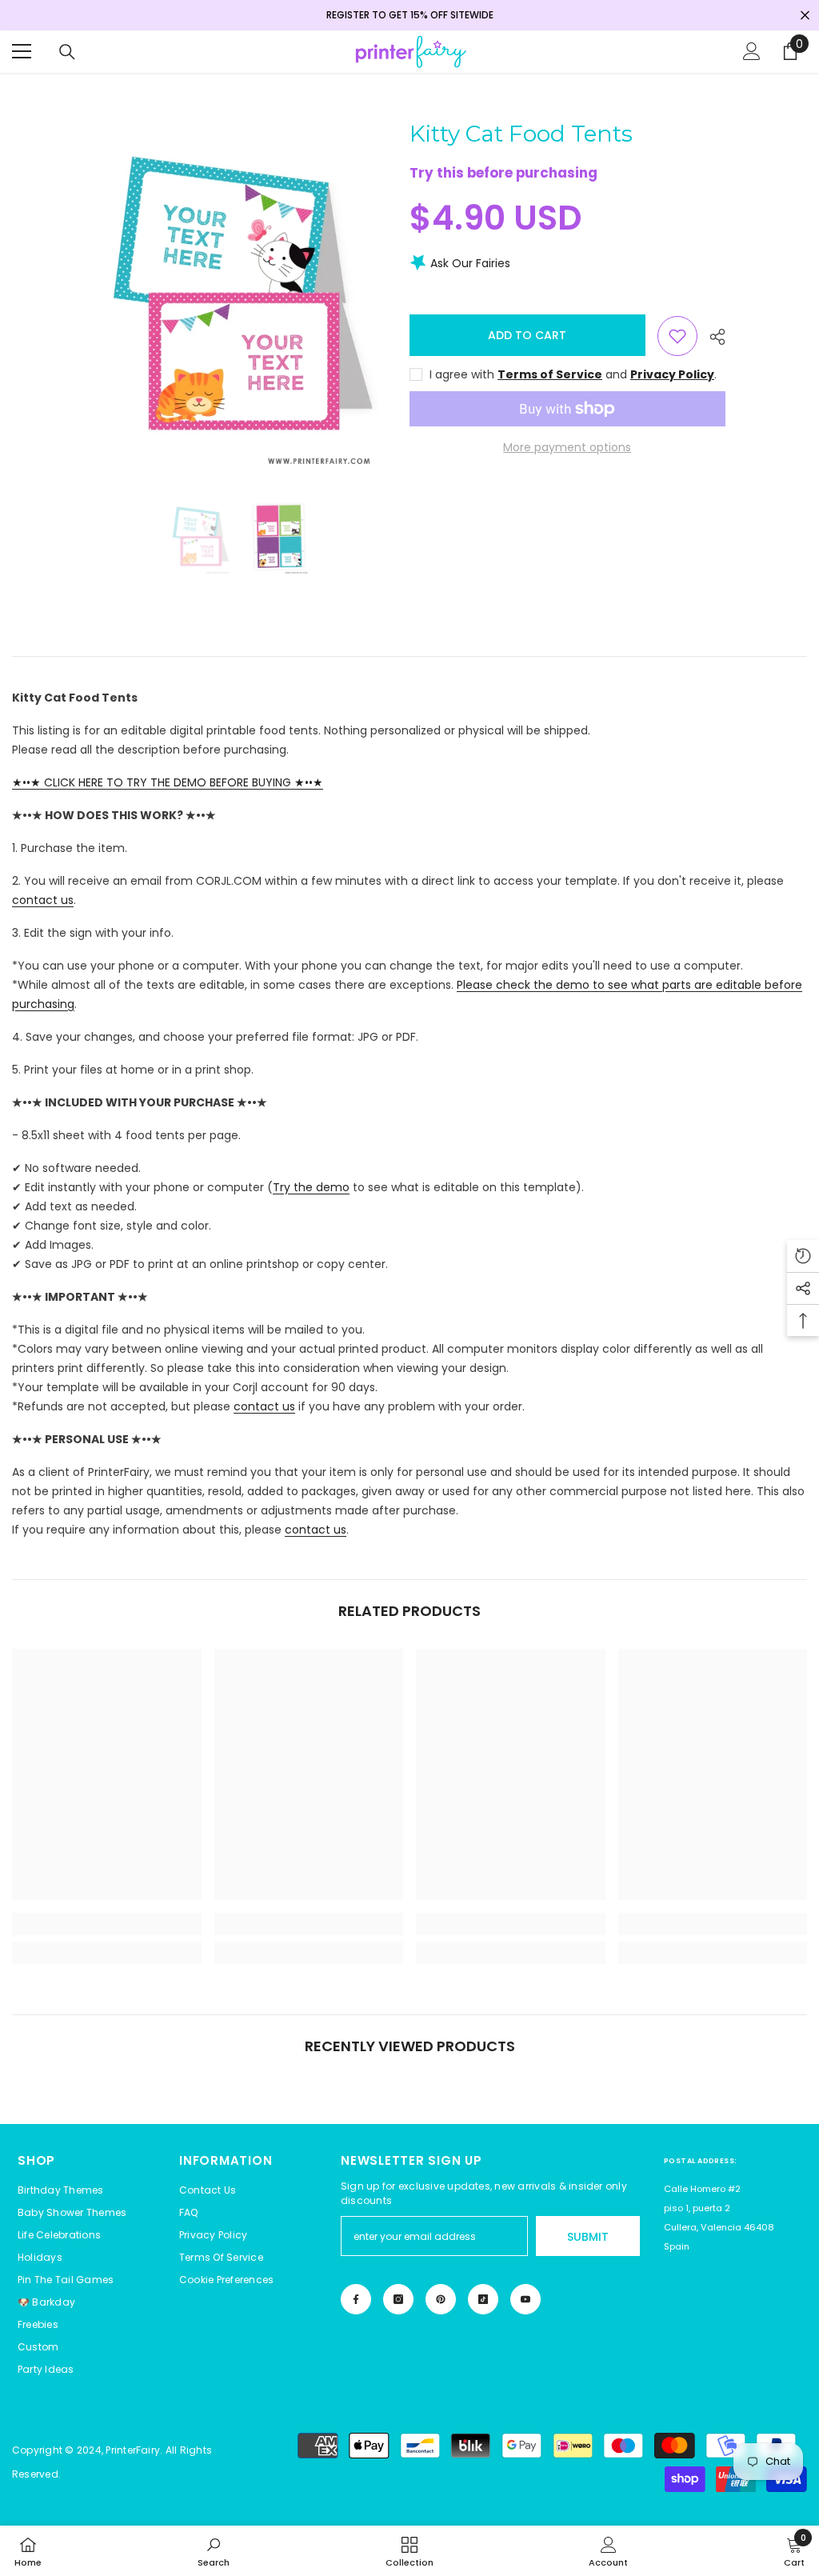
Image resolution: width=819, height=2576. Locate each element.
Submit (588, 2237)
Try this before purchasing (503, 173)
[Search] (67, 52)
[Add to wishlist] (677, 336)
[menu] (22, 51)
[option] (240, 298)
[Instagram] (398, 2299)
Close (805, 16)
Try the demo (311, 1187)
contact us (43, 900)
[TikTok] (483, 2299)
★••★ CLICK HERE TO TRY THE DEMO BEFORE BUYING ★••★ (168, 782)
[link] (107, 1924)
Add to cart (527, 335)
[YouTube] (525, 2299)
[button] (226, 2280)
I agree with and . (573, 374)
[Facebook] (356, 2299)
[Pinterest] (441, 2299)
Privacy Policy (672, 374)
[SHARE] (711, 337)
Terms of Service (550, 374)
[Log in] (752, 51)
